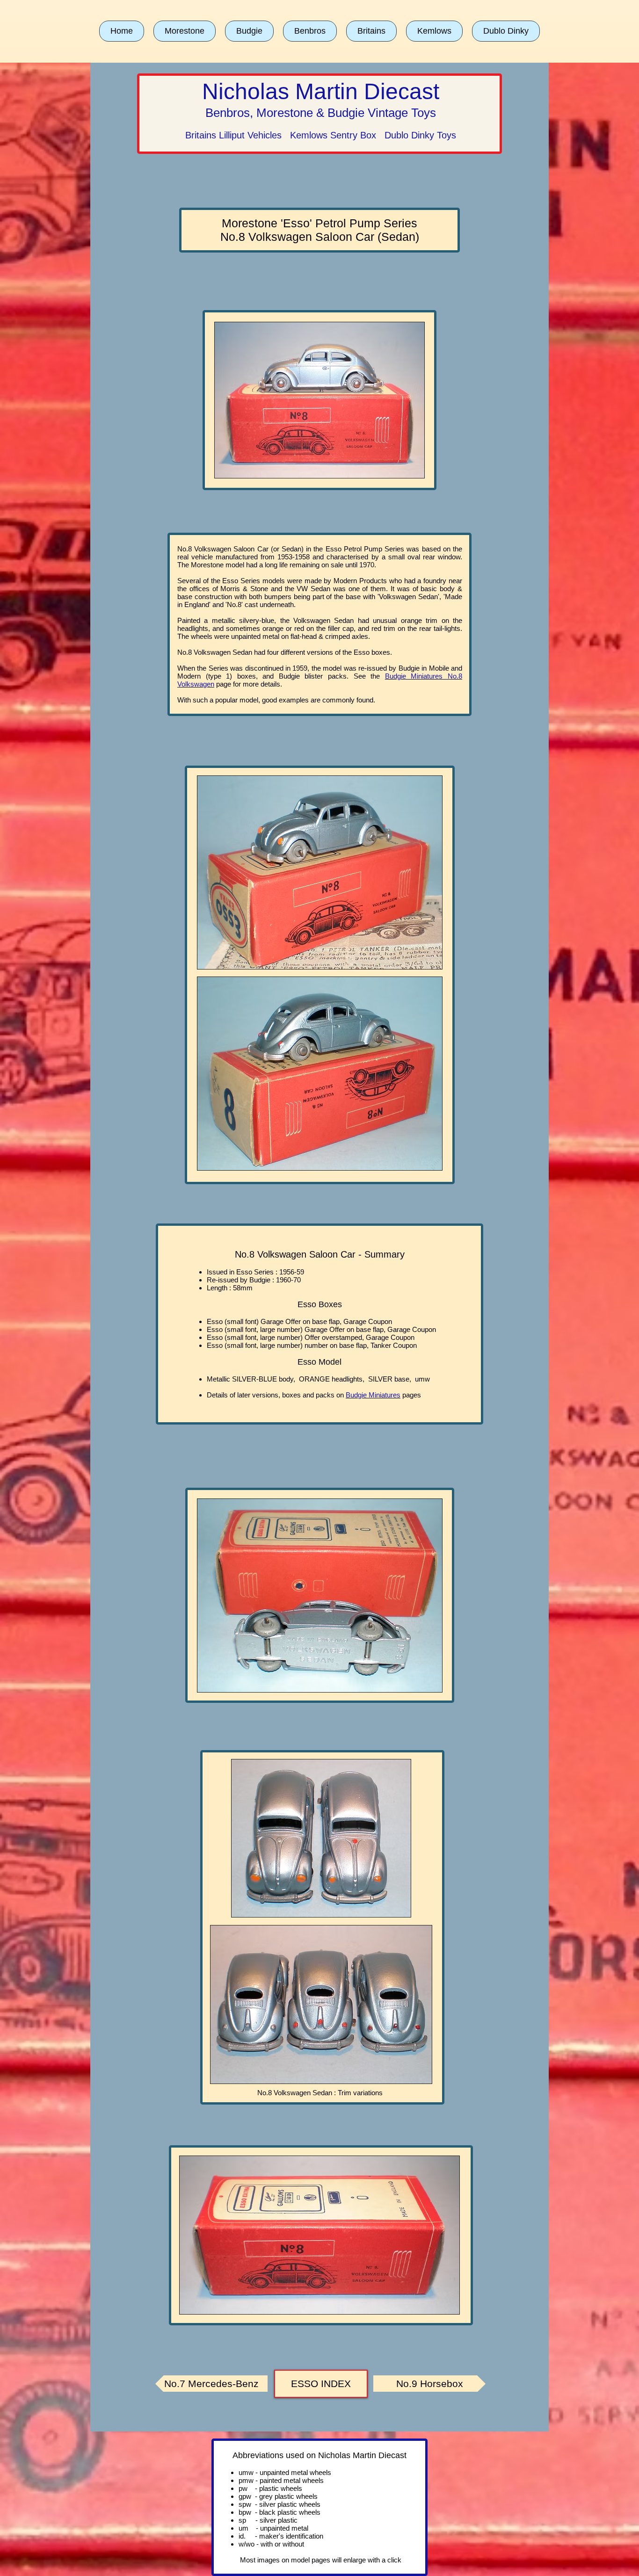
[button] (185, 31)
